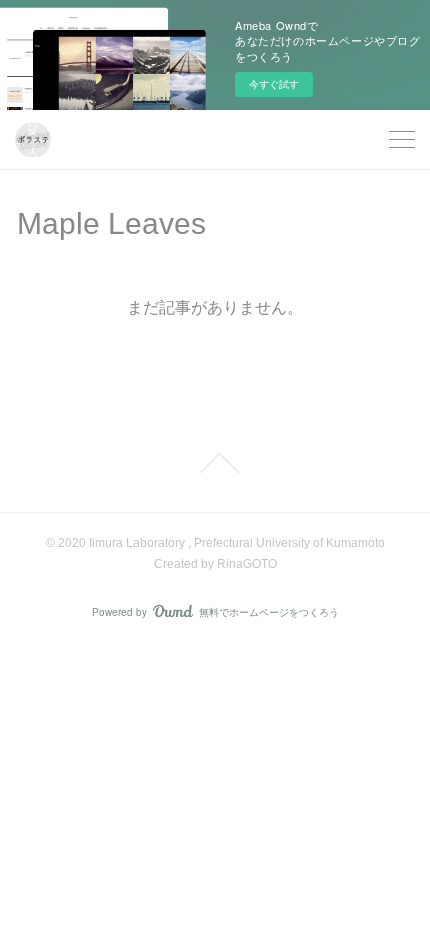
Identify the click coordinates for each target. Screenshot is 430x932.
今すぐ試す (274, 84)
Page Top (215, 463)
